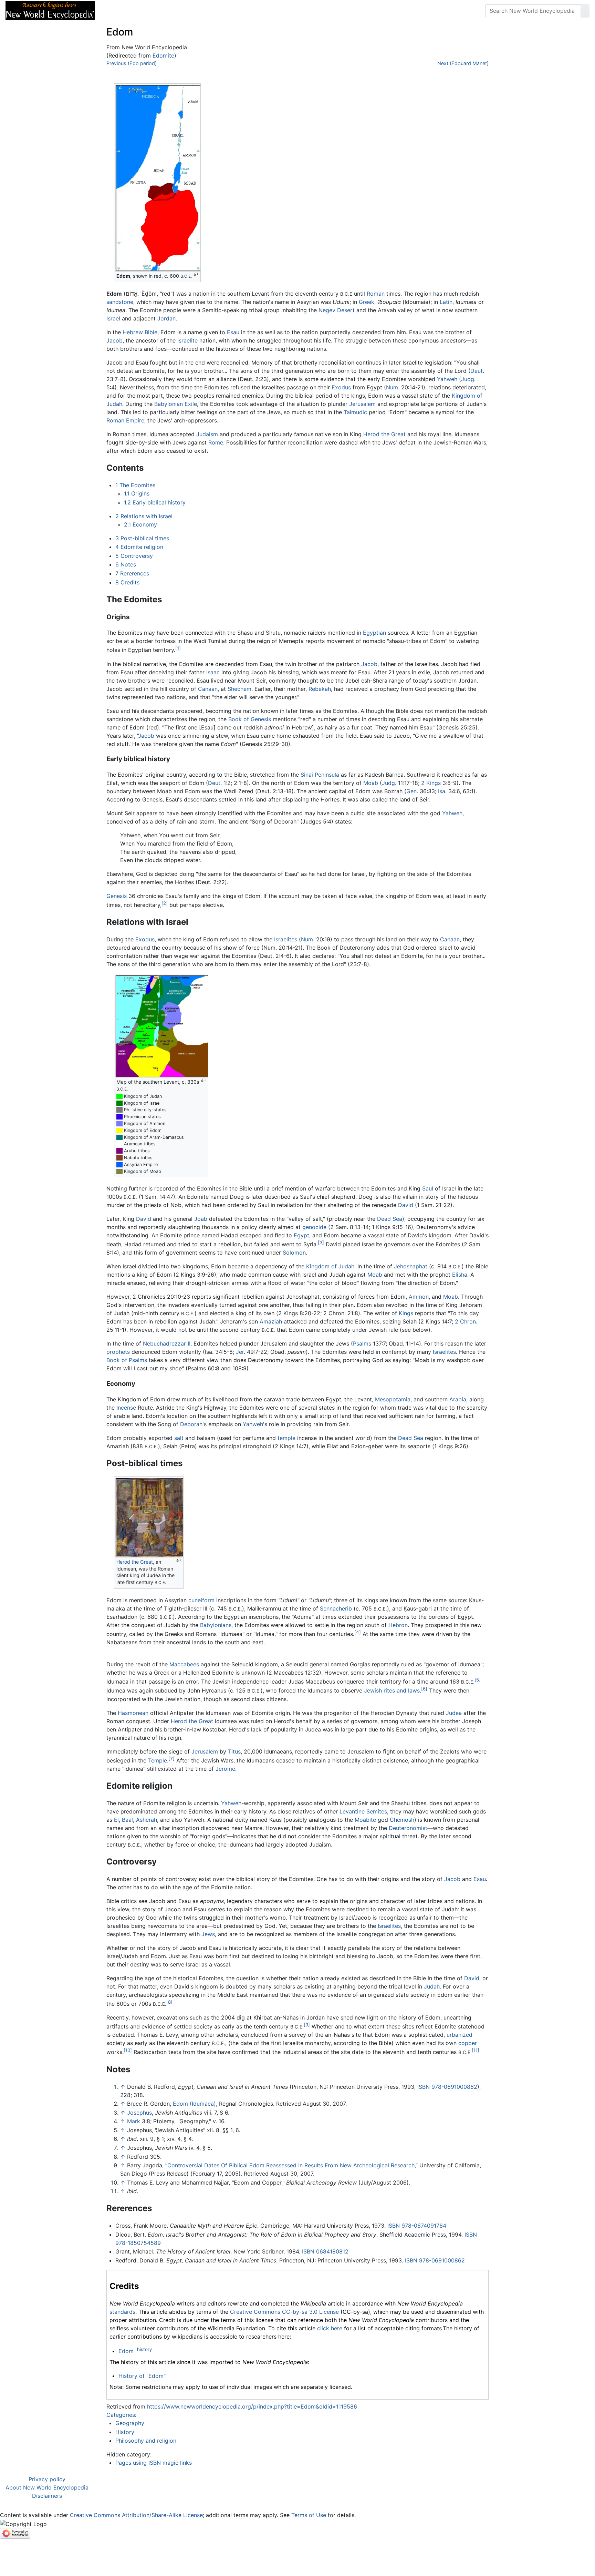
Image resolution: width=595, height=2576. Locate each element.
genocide (314, 1227)
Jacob (114, 340)
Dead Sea (390, 1219)
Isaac (213, 672)
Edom (126, 2351)
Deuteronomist (408, 1828)
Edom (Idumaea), (195, 2104)
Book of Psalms (127, 1360)
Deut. (477, 371)
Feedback (176, 11)
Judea (454, 1713)
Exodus (341, 387)
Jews (208, 1934)
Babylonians (216, 1625)
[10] (128, 2050)
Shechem (239, 689)
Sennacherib (336, 1608)
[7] (171, 1759)
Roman (376, 294)
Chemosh (402, 1820)
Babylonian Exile (176, 404)
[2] (165, 903)
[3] (321, 1243)
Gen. (412, 791)
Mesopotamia (393, 1399)
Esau (233, 332)
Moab (371, 783)
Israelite (187, 340)
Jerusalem (362, 404)
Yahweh (447, 379)
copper (468, 2043)
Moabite (365, 1820)
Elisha (460, 1275)
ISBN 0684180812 (325, 2251)
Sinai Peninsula (320, 775)
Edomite (163, 55)
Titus (234, 1751)
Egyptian (374, 633)
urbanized (460, 2035)
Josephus (139, 2113)
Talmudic (355, 412)
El (116, 1820)
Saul (428, 1188)
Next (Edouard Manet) (463, 63)
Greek (367, 302)
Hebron (398, 1625)
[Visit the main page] (50, 10)
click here (330, 2328)
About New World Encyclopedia (47, 2487)
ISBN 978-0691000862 (447, 2087)
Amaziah (271, 1321)
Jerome (225, 1769)
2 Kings (431, 783)
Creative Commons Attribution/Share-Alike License (136, 2515)
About (145, 11)
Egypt (301, 1235)
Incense (126, 1408)
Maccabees (184, 1664)
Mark (134, 2121)
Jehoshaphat (411, 1266)
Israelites (286, 939)
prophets (118, 1352)
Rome (216, 442)
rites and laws (402, 1691)
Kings (406, 1313)
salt (179, 1438)
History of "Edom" (142, 2376)
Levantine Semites (363, 1811)
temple (286, 1438)
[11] (476, 2050)
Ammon (419, 1297)
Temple (158, 1760)
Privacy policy (47, 2479)
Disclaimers (47, 2496)
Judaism (207, 434)
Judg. (468, 379)
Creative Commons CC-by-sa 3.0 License (284, 2312)
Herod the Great (384, 434)
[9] (307, 2025)
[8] (169, 2002)
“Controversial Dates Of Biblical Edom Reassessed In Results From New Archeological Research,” (291, 2165)
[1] (178, 648)
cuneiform (201, 1600)
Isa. (442, 791)
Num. (393, 387)
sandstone (120, 302)
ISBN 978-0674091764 (417, 2226)
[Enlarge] (196, 274)
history (144, 2349)
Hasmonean (133, 1713)
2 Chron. (466, 1321)
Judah (432, 1986)
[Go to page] (585, 11)
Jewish (373, 1691)
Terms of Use (309, 2515)
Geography (130, 2423)
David (406, 1205)
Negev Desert (337, 310)
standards (122, 2312)
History (125, 2432)
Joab (201, 1219)
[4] (358, 1632)
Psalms (362, 1343)
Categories (121, 2415)
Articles (116, 11)
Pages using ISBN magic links (154, 2463)
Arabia (458, 1399)
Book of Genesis (250, 719)
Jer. (241, 1352)
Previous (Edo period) (132, 63)
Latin (446, 302)
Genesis (117, 896)
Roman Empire (125, 420)
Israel (113, 318)
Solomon (294, 1253)
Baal (127, 1820)
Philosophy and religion (146, 2441)
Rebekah (320, 689)
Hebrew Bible (140, 332)
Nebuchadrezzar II (167, 1343)
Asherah (147, 1820)
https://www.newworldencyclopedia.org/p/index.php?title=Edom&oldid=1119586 (252, 2406)
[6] (424, 1689)
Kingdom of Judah (330, 1266)
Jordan (166, 318)
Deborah (191, 1424)
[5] (478, 1680)
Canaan (208, 689)
